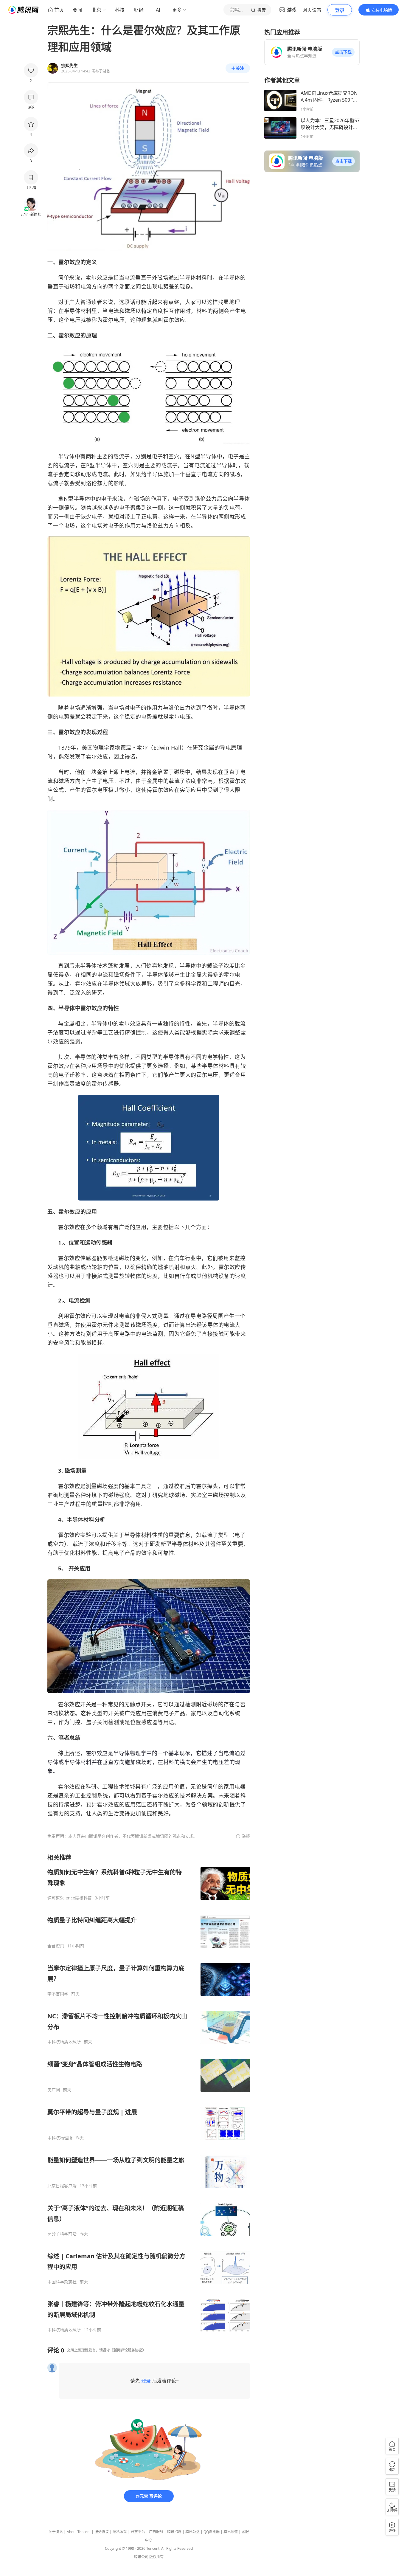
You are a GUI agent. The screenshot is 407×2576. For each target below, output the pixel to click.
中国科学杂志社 (62, 2282)
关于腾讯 (56, 2532)
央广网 (54, 2090)
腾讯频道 (231, 2532)
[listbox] (149, 2093)
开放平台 (138, 2532)
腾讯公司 (141, 2557)
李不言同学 (58, 1994)
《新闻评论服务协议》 (128, 2350)
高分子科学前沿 (62, 2234)
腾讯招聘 (174, 2532)
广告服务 (156, 2532)
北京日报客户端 (62, 2186)
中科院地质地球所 (64, 2042)
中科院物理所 (60, 2138)
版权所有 (156, 2557)
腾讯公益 (192, 2532)
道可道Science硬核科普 (70, 1898)
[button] (343, 52)
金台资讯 (56, 1946)
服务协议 (102, 2532)
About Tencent (79, 2532)
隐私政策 (120, 2532)
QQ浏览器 (212, 2532)
